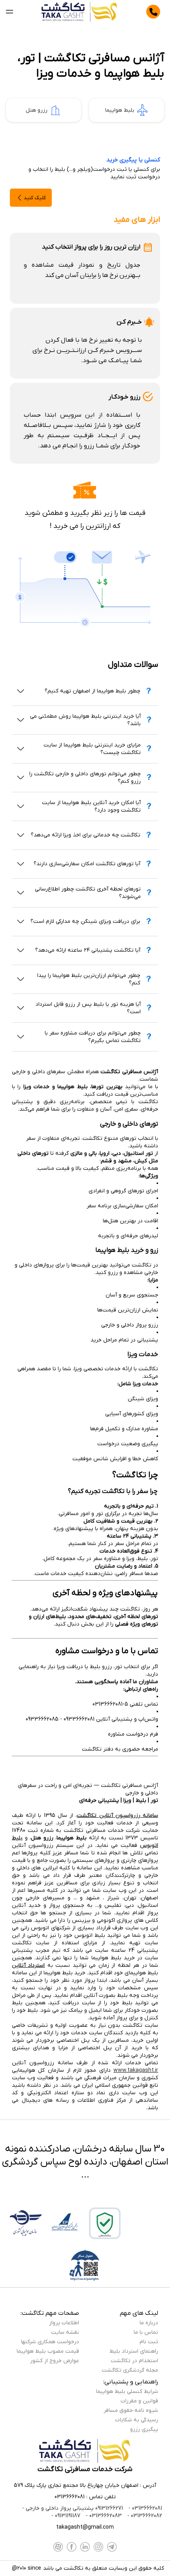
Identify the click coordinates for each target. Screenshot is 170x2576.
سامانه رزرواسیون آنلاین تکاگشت (117, 1816)
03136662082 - (144, 2516)
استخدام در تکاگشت (134, 2361)
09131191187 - (66, 2516)
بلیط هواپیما (120, 110)
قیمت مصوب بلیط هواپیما (48, 2351)
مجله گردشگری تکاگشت (130, 2370)
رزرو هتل (37, 110)
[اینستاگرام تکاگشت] (98, 2547)
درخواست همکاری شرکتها (50, 2342)
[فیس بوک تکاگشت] (72, 2547)
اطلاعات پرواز (64, 2323)
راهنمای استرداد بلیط (134, 2351)
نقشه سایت (65, 2332)
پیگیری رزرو (144, 2429)
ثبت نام (149, 2342)
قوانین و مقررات (139, 2401)
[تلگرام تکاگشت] (112, 2547)
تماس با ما (146, 2332)
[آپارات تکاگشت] (58, 2547)
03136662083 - (103, 2516)
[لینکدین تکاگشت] (85, 2547)
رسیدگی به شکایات (137, 2420)
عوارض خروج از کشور (55, 2361)
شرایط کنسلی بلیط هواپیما (127, 2392)
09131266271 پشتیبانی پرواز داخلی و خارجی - (73, 2508)
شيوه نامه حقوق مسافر (131, 2410)
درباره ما (149, 2323)
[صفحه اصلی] (80, 12)
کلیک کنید (35, 198)
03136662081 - (144, 2508)
